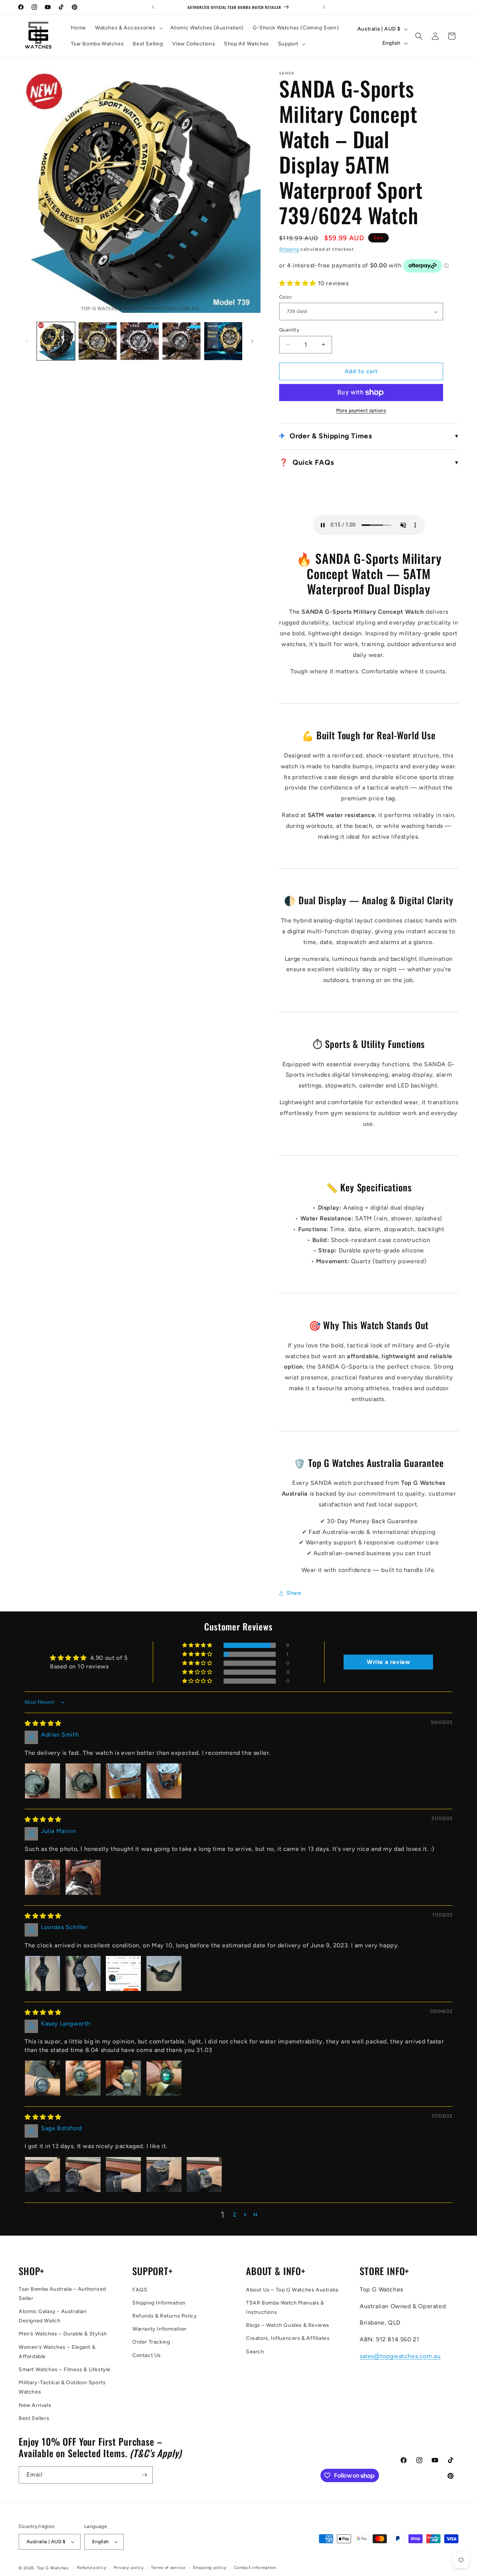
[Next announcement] (324, 7)
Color (286, 297)
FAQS (140, 2290)
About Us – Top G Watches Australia (292, 2290)
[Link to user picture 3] (123, 1781)
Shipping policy (210, 2568)
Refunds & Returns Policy (165, 2316)
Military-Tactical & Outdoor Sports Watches (62, 2387)
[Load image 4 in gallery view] (181, 341)
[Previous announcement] (153, 7)
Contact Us (147, 2355)
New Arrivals (35, 2405)
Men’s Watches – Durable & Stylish (63, 2334)
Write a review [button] (388, 1662)
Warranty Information (159, 2329)
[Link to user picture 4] (164, 1781)
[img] (43, 1723)
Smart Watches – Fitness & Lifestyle (65, 2369)
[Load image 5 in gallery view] (223, 341)
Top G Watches (53, 2568)
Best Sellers (34, 2418)
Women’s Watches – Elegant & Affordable (57, 2352)
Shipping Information (159, 2303)
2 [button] (235, 2215)
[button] (128, 28)
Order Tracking (151, 2342)
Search (255, 2352)
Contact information (255, 2568)
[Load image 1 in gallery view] (56, 341)
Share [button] (294, 1593)
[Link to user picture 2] (83, 1781)
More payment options (361, 410)
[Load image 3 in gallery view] (139, 341)
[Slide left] (27, 341)
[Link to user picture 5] (204, 2175)
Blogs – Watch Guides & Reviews (288, 2325)
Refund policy (92, 2568)
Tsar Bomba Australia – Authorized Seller (62, 2294)
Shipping (289, 249)
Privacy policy (129, 2568)
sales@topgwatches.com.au (400, 2356)
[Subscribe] (144, 2475)
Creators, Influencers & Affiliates (288, 2338)
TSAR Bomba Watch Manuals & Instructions (285, 2307)
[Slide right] (252, 341)
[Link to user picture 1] (42, 1781)
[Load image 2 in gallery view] (98, 341)
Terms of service (168, 2568)
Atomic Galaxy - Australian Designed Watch (53, 2316)
